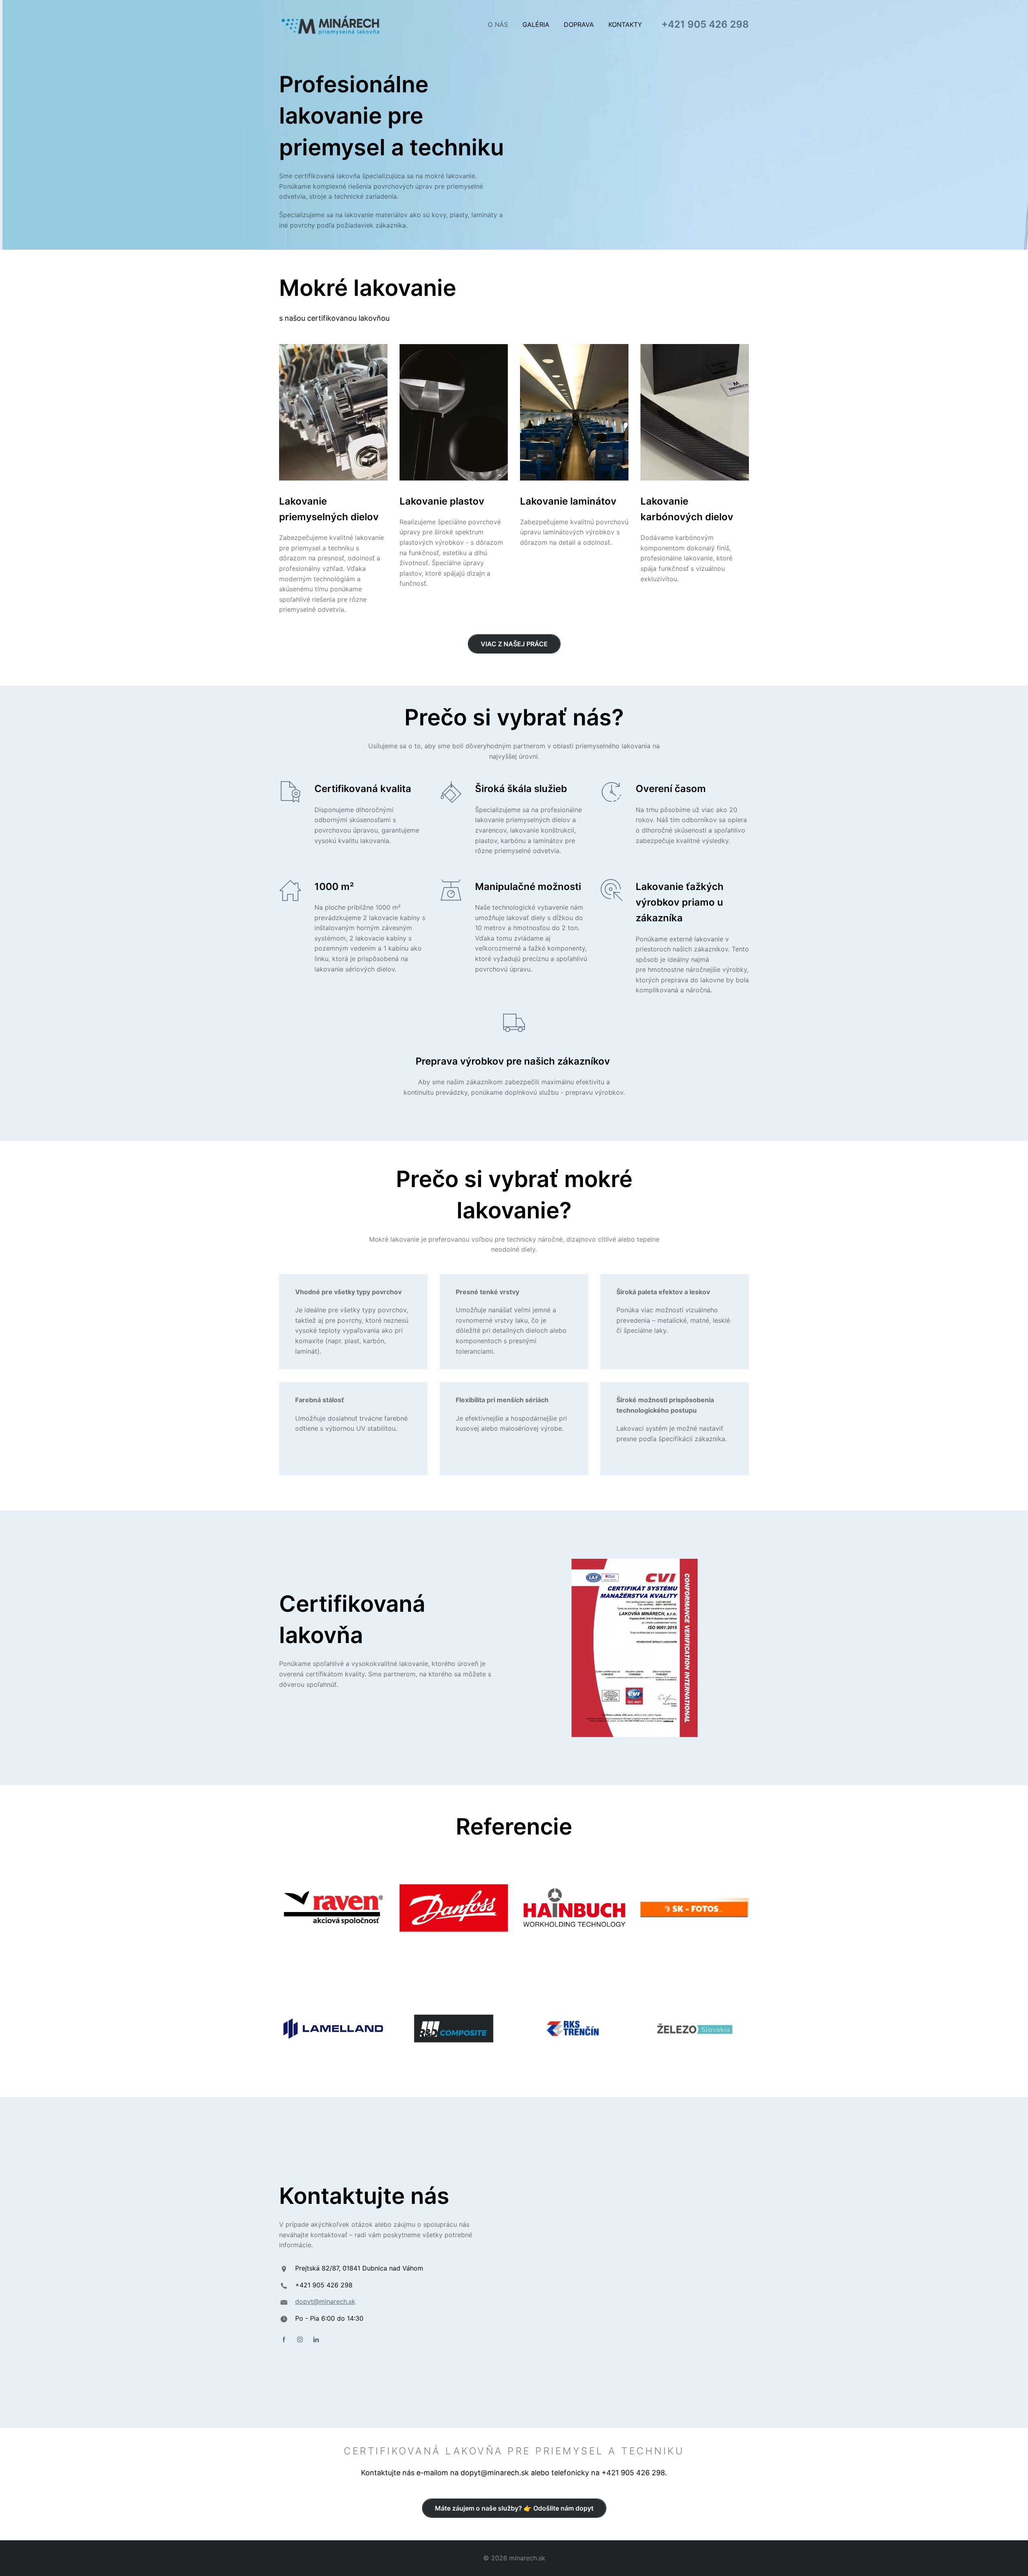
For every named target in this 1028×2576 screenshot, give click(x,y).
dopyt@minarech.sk (325, 2301)
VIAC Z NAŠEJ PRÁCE (514, 644)
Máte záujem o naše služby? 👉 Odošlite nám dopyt (514, 2508)
